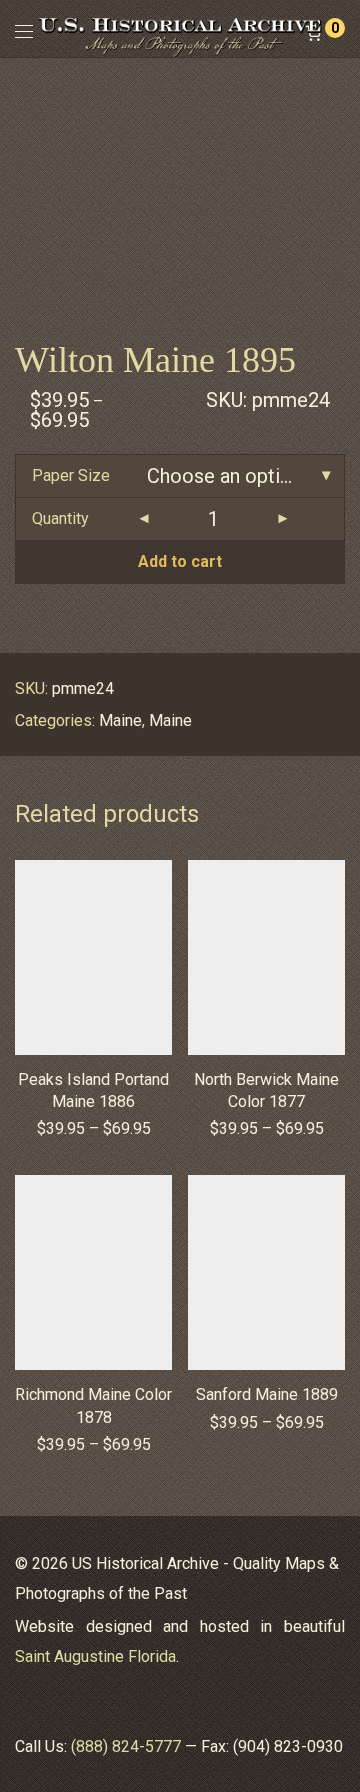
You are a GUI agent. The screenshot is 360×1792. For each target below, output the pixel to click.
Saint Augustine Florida (95, 1656)
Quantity (60, 518)
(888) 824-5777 (126, 1746)
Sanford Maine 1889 (267, 1394)
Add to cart (180, 561)
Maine (120, 720)
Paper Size (71, 475)
